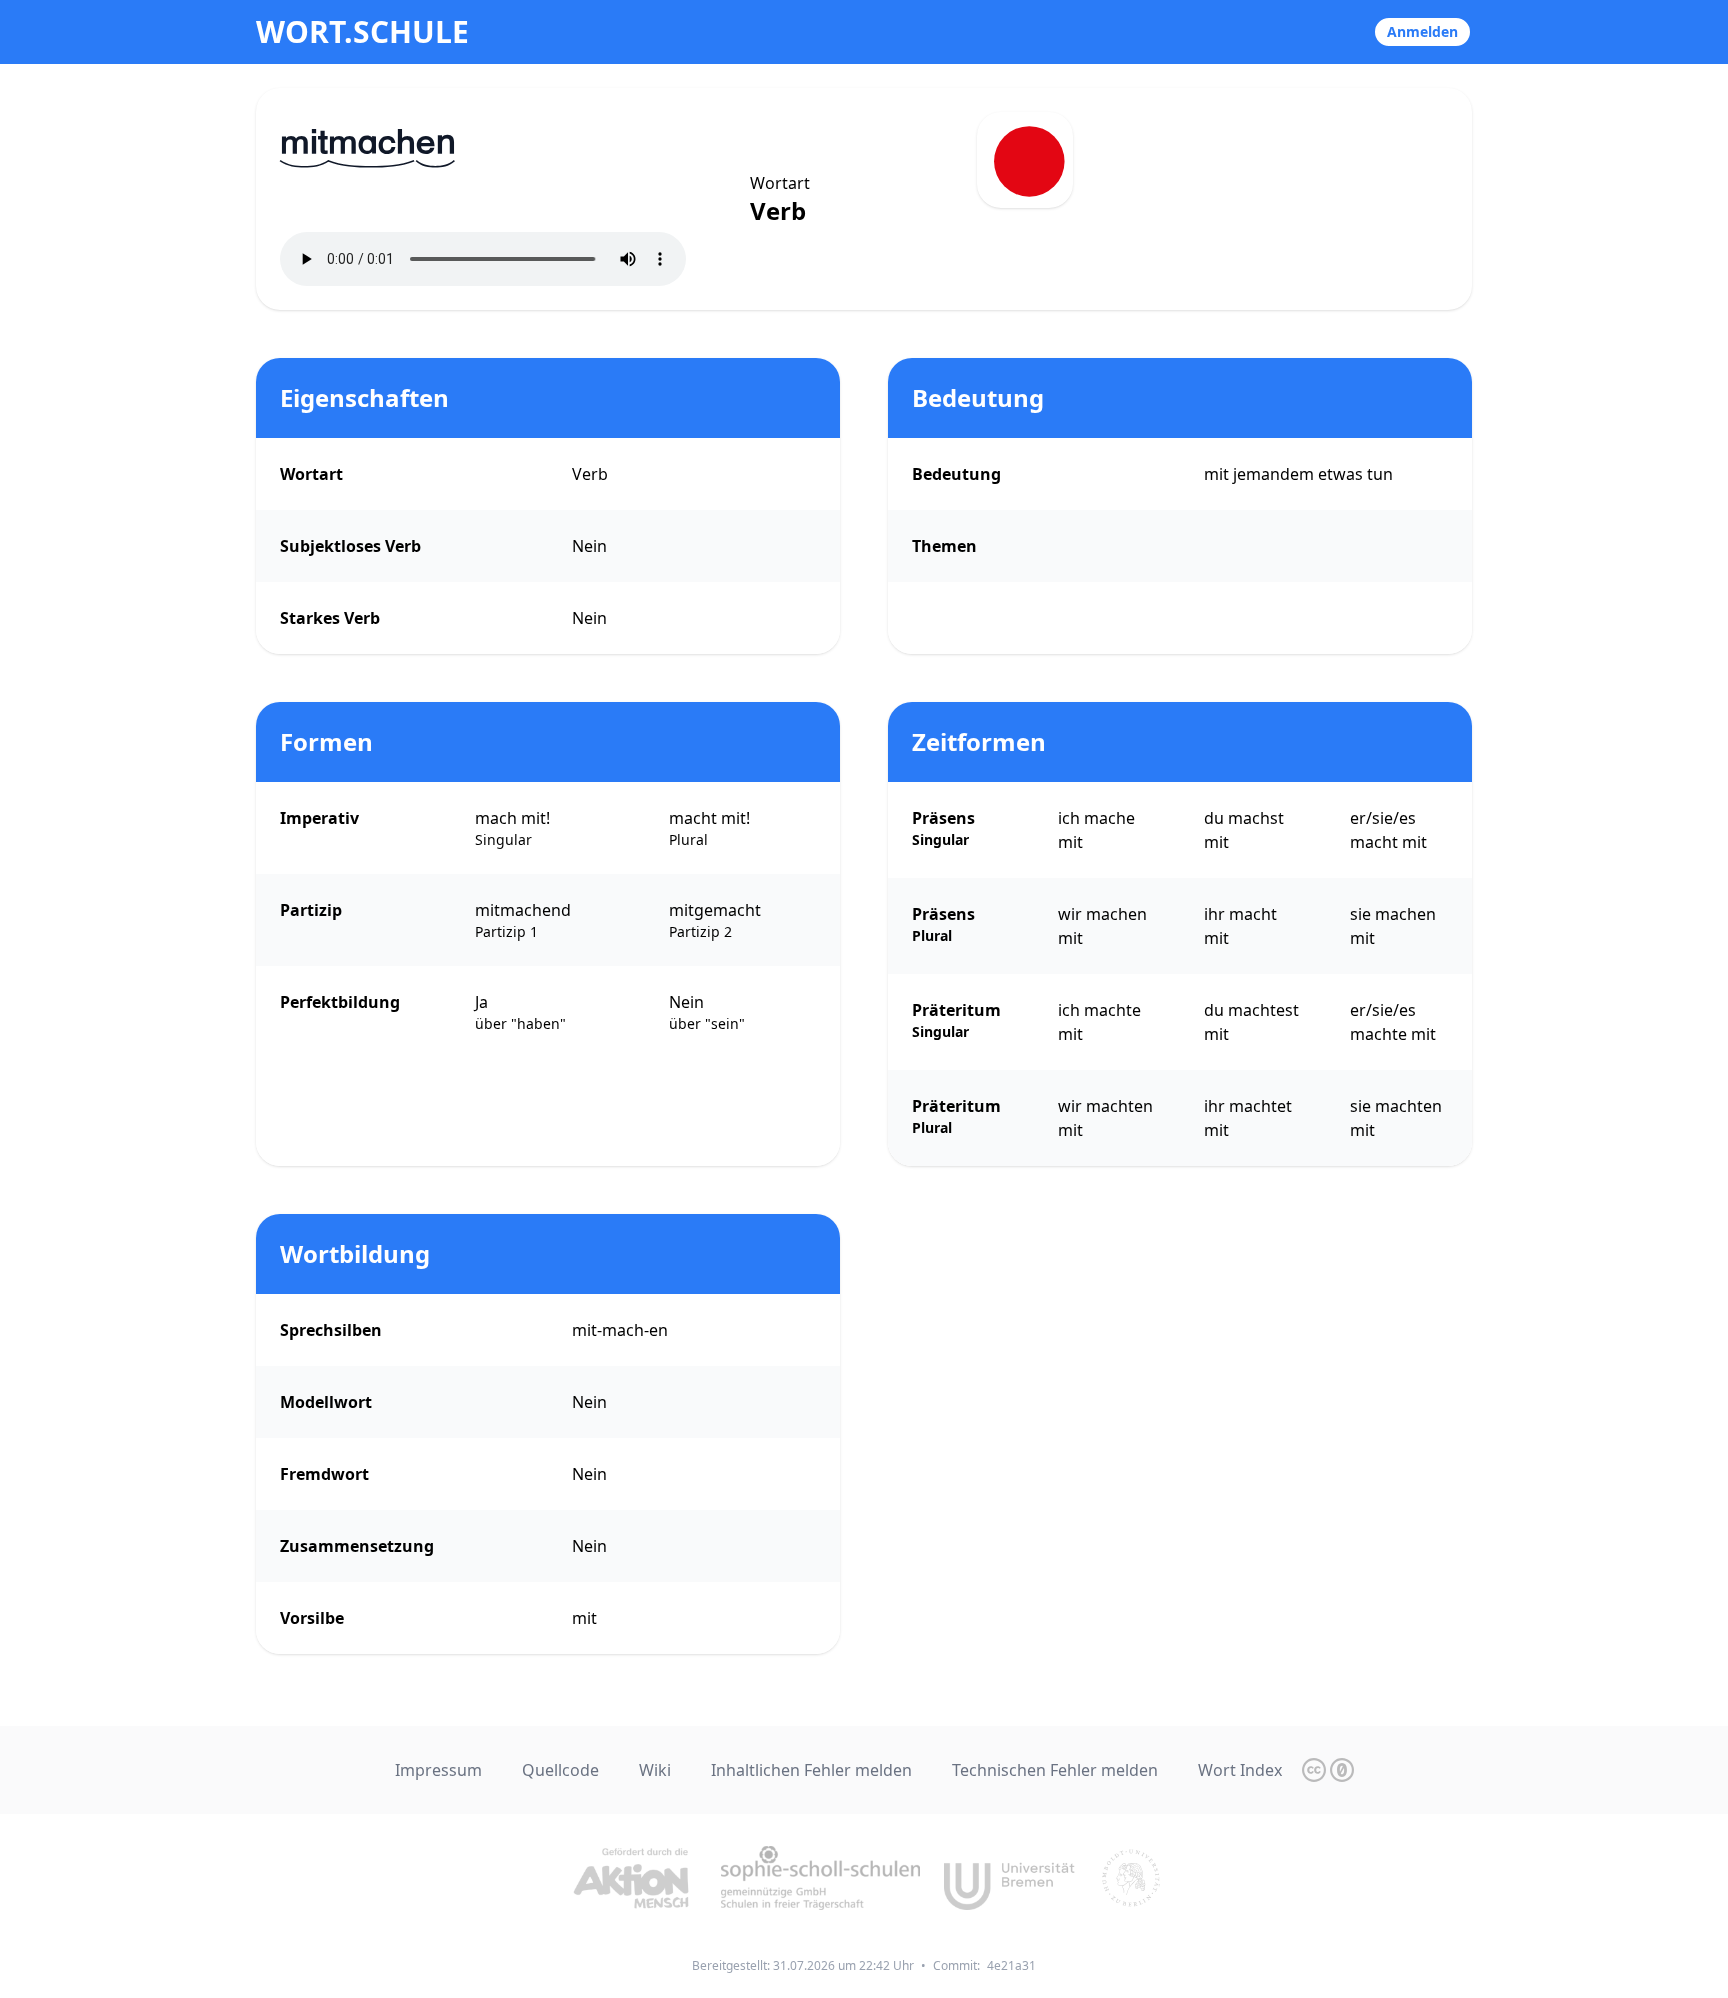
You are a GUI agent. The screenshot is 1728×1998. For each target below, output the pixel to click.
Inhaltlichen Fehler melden (811, 1770)
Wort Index (1240, 1770)
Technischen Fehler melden (1055, 1770)
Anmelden (1422, 31)
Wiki (655, 1770)
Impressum (438, 1770)
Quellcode (560, 1770)
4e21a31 (1011, 1965)
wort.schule (362, 32)
